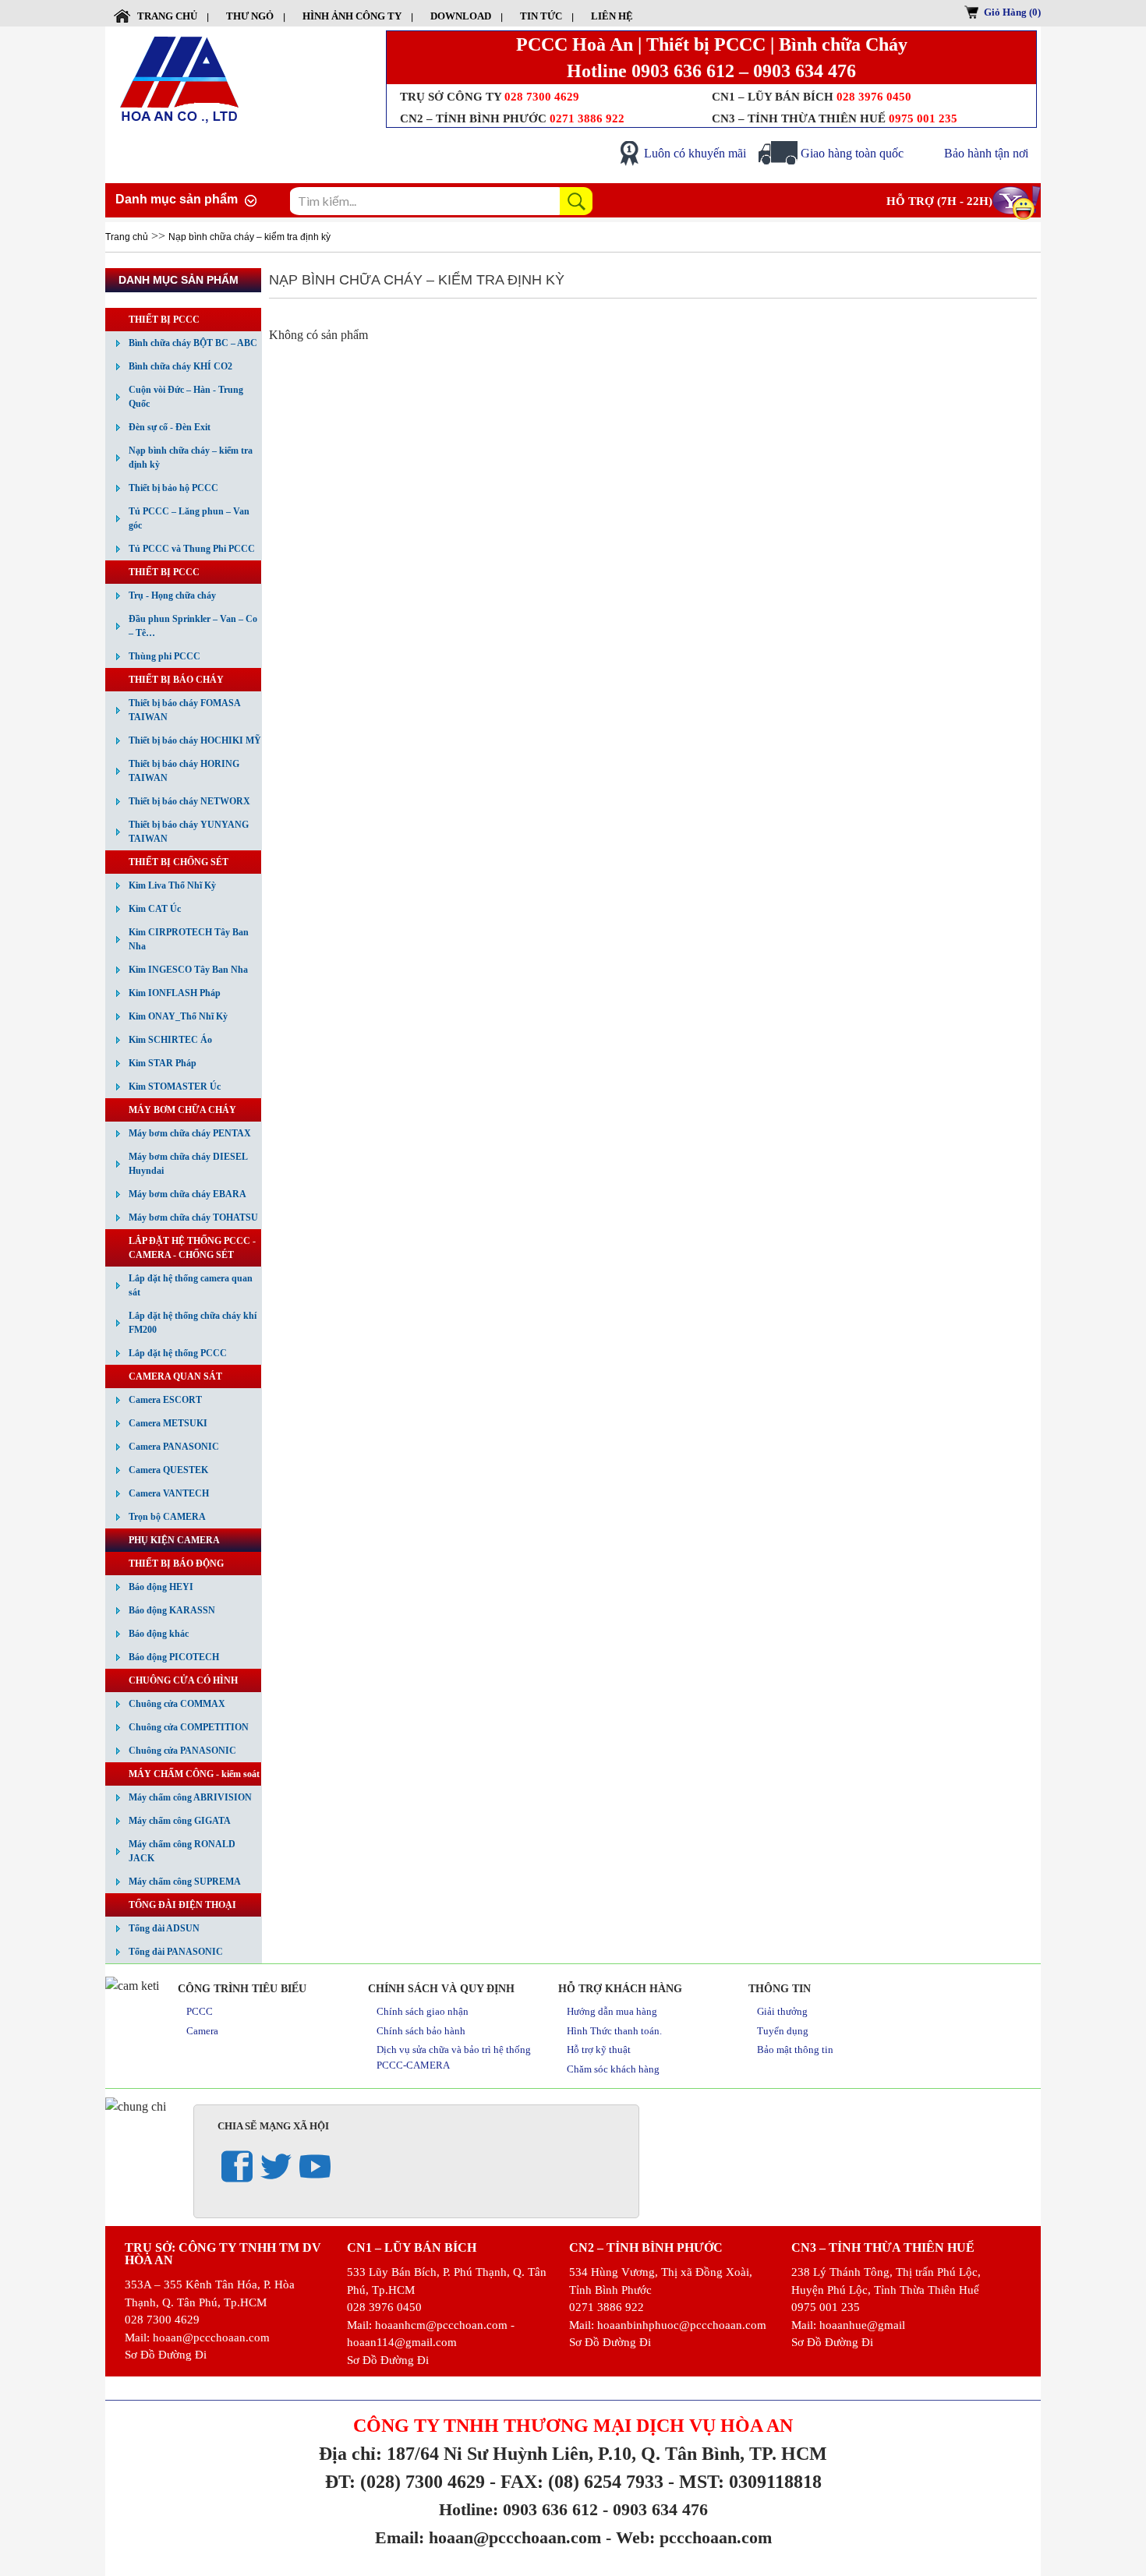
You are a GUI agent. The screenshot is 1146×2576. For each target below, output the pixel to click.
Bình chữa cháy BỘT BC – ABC (193, 343)
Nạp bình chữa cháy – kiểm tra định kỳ (249, 237)
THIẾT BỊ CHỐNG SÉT (179, 862)
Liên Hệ (612, 16)
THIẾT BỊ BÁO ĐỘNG (176, 1564)
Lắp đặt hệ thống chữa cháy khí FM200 (193, 1323)
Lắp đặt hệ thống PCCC (178, 1353)
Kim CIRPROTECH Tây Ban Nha (189, 939)
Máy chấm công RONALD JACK (182, 1851)
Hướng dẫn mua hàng (612, 2011)
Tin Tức (541, 16)
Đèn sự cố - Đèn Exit (170, 427)
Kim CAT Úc (155, 909)
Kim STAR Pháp (163, 1063)
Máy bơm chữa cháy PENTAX (190, 1133)
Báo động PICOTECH (174, 1657)
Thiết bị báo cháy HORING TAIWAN (184, 771)
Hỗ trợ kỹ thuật (599, 2049)
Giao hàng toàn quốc (852, 153)
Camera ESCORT (165, 1400)
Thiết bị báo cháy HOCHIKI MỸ (195, 740)
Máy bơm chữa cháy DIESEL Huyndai (188, 1164)
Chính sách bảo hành (421, 2031)
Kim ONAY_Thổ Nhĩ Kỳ (178, 1016)
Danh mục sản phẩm (177, 199)
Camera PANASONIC (174, 1447)
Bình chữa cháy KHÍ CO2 (180, 366)
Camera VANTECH (169, 1493)
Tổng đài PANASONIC (176, 1952)
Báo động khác (159, 1634)
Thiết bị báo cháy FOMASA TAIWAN (185, 710)
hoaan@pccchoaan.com (211, 2337)
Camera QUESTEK (168, 1470)
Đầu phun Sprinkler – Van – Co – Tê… (193, 626)
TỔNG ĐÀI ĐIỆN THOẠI (182, 1905)
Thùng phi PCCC (164, 656)
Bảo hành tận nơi (986, 153)
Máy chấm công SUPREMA (185, 1882)
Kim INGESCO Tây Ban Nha (188, 970)
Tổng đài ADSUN (164, 1928)
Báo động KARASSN (172, 1610)
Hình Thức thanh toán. (614, 2031)
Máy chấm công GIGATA (180, 1821)
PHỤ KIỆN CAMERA (174, 1540)
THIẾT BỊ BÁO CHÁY (176, 680)
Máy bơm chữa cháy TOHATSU (193, 1217)
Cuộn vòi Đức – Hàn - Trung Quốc (186, 397)
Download (461, 16)
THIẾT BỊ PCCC (164, 320)
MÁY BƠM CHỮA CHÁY (182, 1110)
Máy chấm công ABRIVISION (190, 1797)
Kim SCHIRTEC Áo (170, 1040)
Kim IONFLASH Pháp (175, 993)
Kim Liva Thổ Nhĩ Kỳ (172, 885)
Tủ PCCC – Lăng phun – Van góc (189, 518)
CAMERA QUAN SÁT (175, 1376)
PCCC (200, 2011)
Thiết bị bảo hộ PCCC (173, 488)
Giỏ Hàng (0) (1012, 12)
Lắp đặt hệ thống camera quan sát (191, 1285)
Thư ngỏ (250, 16)
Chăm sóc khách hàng (613, 2069)
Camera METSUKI (168, 1423)
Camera (202, 2031)
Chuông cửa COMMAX (177, 1704)
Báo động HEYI (161, 1587)
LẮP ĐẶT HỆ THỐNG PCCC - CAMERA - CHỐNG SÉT (192, 1248)
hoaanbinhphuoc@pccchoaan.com (682, 2325)
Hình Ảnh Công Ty (352, 16)
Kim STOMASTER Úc (175, 1087)
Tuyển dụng (783, 2031)
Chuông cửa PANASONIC (182, 1751)
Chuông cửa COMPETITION (189, 1727)
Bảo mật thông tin (795, 2049)
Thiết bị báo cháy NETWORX (189, 801)
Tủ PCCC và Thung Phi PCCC (192, 549)
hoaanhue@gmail (862, 2325)
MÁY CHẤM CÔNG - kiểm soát (194, 1774)
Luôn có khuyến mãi (695, 153)
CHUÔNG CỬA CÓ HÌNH (183, 1680)
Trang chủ (167, 16)
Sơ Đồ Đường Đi (166, 2355)
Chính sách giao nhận (423, 2011)
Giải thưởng (782, 2011)
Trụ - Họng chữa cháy (172, 595)
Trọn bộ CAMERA (167, 1517)
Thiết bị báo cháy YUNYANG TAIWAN (189, 832)
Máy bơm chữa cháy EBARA (187, 1194)
